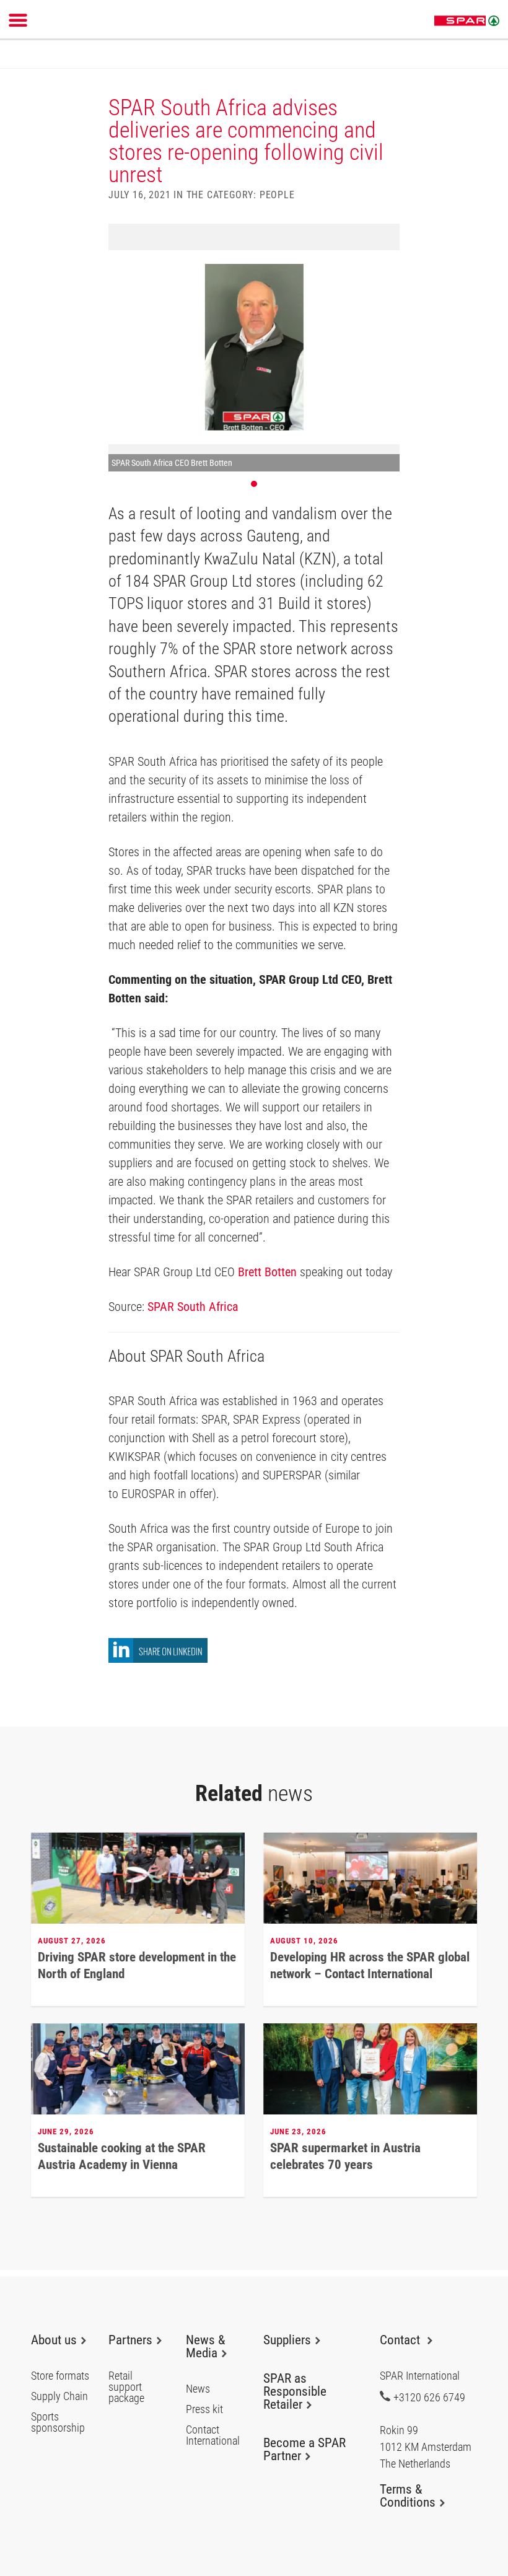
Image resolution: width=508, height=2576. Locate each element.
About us (54, 2340)
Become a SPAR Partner (304, 2449)
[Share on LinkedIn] (158, 1659)
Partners (130, 2340)
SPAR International (467, 21)
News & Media (205, 2346)
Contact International (213, 2435)
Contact (401, 2340)
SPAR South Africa (193, 1307)
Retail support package (126, 2387)
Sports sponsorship (58, 2422)
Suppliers (287, 2340)
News (198, 2389)
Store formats (60, 2376)
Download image (386, 237)
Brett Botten (267, 1272)
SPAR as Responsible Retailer (295, 2391)
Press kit (204, 2409)
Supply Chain (59, 2396)
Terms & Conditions (408, 2496)
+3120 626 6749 (429, 2397)
